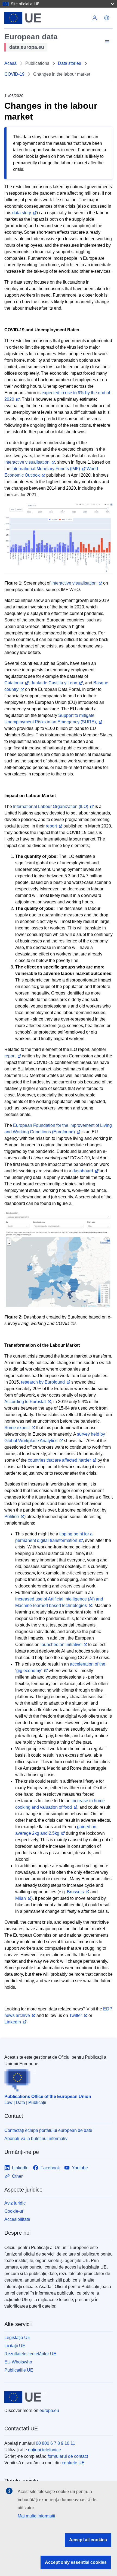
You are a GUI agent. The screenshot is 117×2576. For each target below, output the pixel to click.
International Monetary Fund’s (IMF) (46, 469)
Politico (12, 1517)
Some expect (17, 1428)
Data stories (70, 63)
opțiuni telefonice (44, 2450)
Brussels (75, 1892)
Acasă (10, 63)
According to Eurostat (25, 1402)
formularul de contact (68, 2456)
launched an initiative (61, 1645)
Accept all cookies (88, 2540)
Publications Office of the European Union (48, 2097)
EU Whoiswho (18, 2362)
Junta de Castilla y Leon (54, 683)
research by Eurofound (43, 1382)
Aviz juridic (15, 2203)
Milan (21, 1898)
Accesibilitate (17, 2219)
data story (22, 213)
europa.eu (49, 2410)
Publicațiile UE (19, 2370)
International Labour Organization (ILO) (51, 806)
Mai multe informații (36, 2516)
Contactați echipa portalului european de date (48, 2130)
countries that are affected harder (59, 1460)
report (51, 826)
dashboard (83, 1171)
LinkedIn (13, 2022)
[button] (107, 18)
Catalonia (14, 683)
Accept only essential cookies (76, 2562)
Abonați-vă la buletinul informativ (36, 2139)
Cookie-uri (14, 2211)
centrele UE (73, 2463)
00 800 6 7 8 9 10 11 (56, 2443)
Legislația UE (17, 2338)
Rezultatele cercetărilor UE (30, 2354)
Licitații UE (15, 2346)
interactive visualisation (27, 462)
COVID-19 (14, 74)
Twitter (76, 2015)
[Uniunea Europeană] (47, 18)
